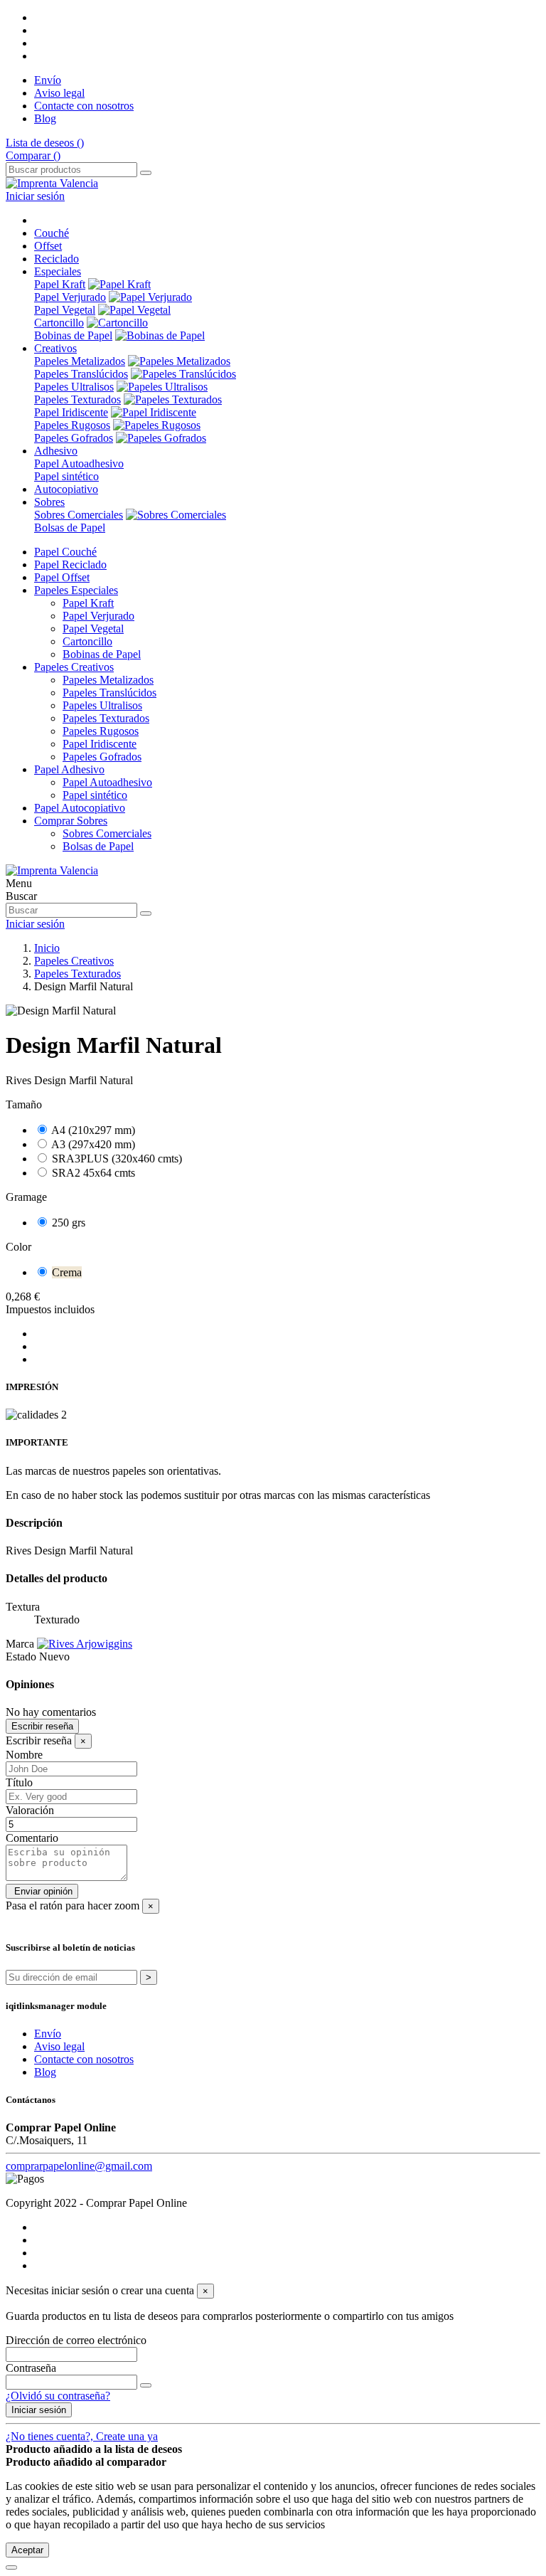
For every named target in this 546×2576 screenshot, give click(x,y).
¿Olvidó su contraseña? (58, 2396)
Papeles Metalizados (80, 361)
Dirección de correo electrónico (76, 2340)
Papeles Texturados (77, 399)
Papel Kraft (60, 284)
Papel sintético (66, 476)
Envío (48, 80)
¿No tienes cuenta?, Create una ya (82, 2436)
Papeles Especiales (76, 590)
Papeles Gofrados (74, 438)
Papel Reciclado (70, 565)
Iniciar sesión (39, 2410)
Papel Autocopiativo (80, 808)
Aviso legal (59, 93)
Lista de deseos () (45, 143)
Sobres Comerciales (79, 515)
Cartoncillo (59, 323)
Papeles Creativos (74, 667)
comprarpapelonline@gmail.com (79, 2166)
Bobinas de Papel (73, 335)
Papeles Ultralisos (74, 387)
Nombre (24, 1755)
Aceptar (27, 2550)
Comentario (32, 1838)
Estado (22, 1657)
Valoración (30, 1810)
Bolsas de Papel (70, 528)
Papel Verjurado (70, 297)
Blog (45, 118)
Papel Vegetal (65, 310)
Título (19, 1782)
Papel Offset (62, 577)
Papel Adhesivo (69, 769)
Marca (20, 1644)
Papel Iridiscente (71, 412)
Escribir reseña (42, 1726)
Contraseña (31, 2368)
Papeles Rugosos (72, 425)
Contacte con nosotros (84, 106)
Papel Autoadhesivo (79, 463)
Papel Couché (65, 552)
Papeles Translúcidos (81, 374)
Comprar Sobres (71, 821)
